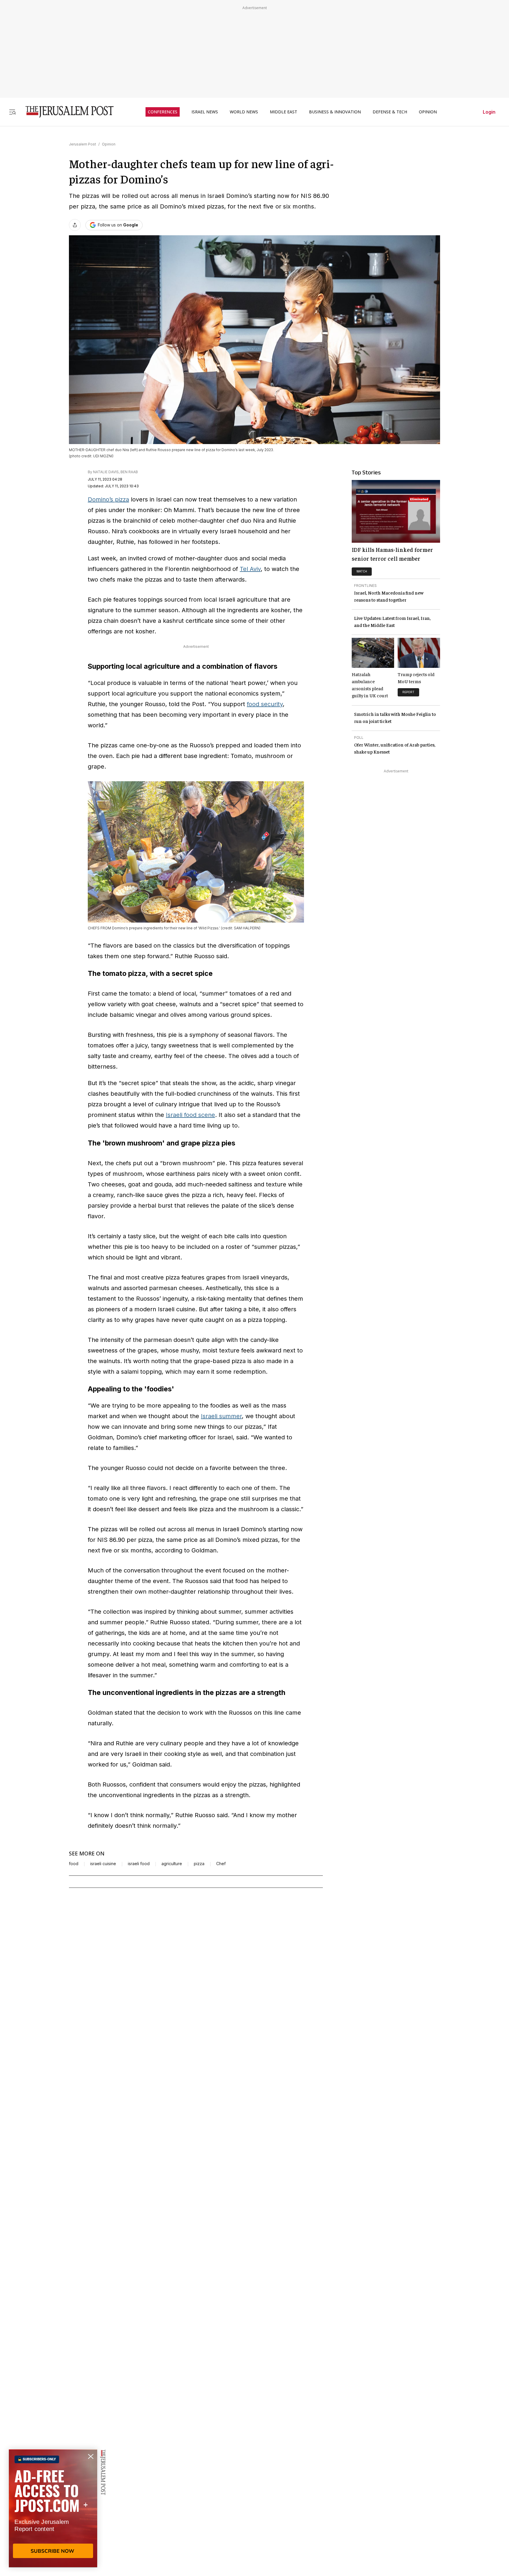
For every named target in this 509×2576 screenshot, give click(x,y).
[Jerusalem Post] (66, 112)
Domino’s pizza (108, 499)
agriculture (172, 1864)
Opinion (109, 144)
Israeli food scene (190, 1115)
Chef (221, 1864)
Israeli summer (221, 1416)
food (74, 1864)
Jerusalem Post (82, 144)
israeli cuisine (103, 1864)
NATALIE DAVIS (106, 472)
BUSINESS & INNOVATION (335, 112)
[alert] (53, 2508)
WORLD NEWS (244, 112)
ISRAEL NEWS (205, 112)
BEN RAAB (129, 472)
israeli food (139, 1864)
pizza (199, 1864)
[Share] (75, 225)
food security (265, 704)
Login (489, 112)
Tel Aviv (250, 569)
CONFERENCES (163, 112)
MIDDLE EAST (284, 112)
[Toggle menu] (12, 112)
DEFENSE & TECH (390, 112)
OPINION (428, 112)
